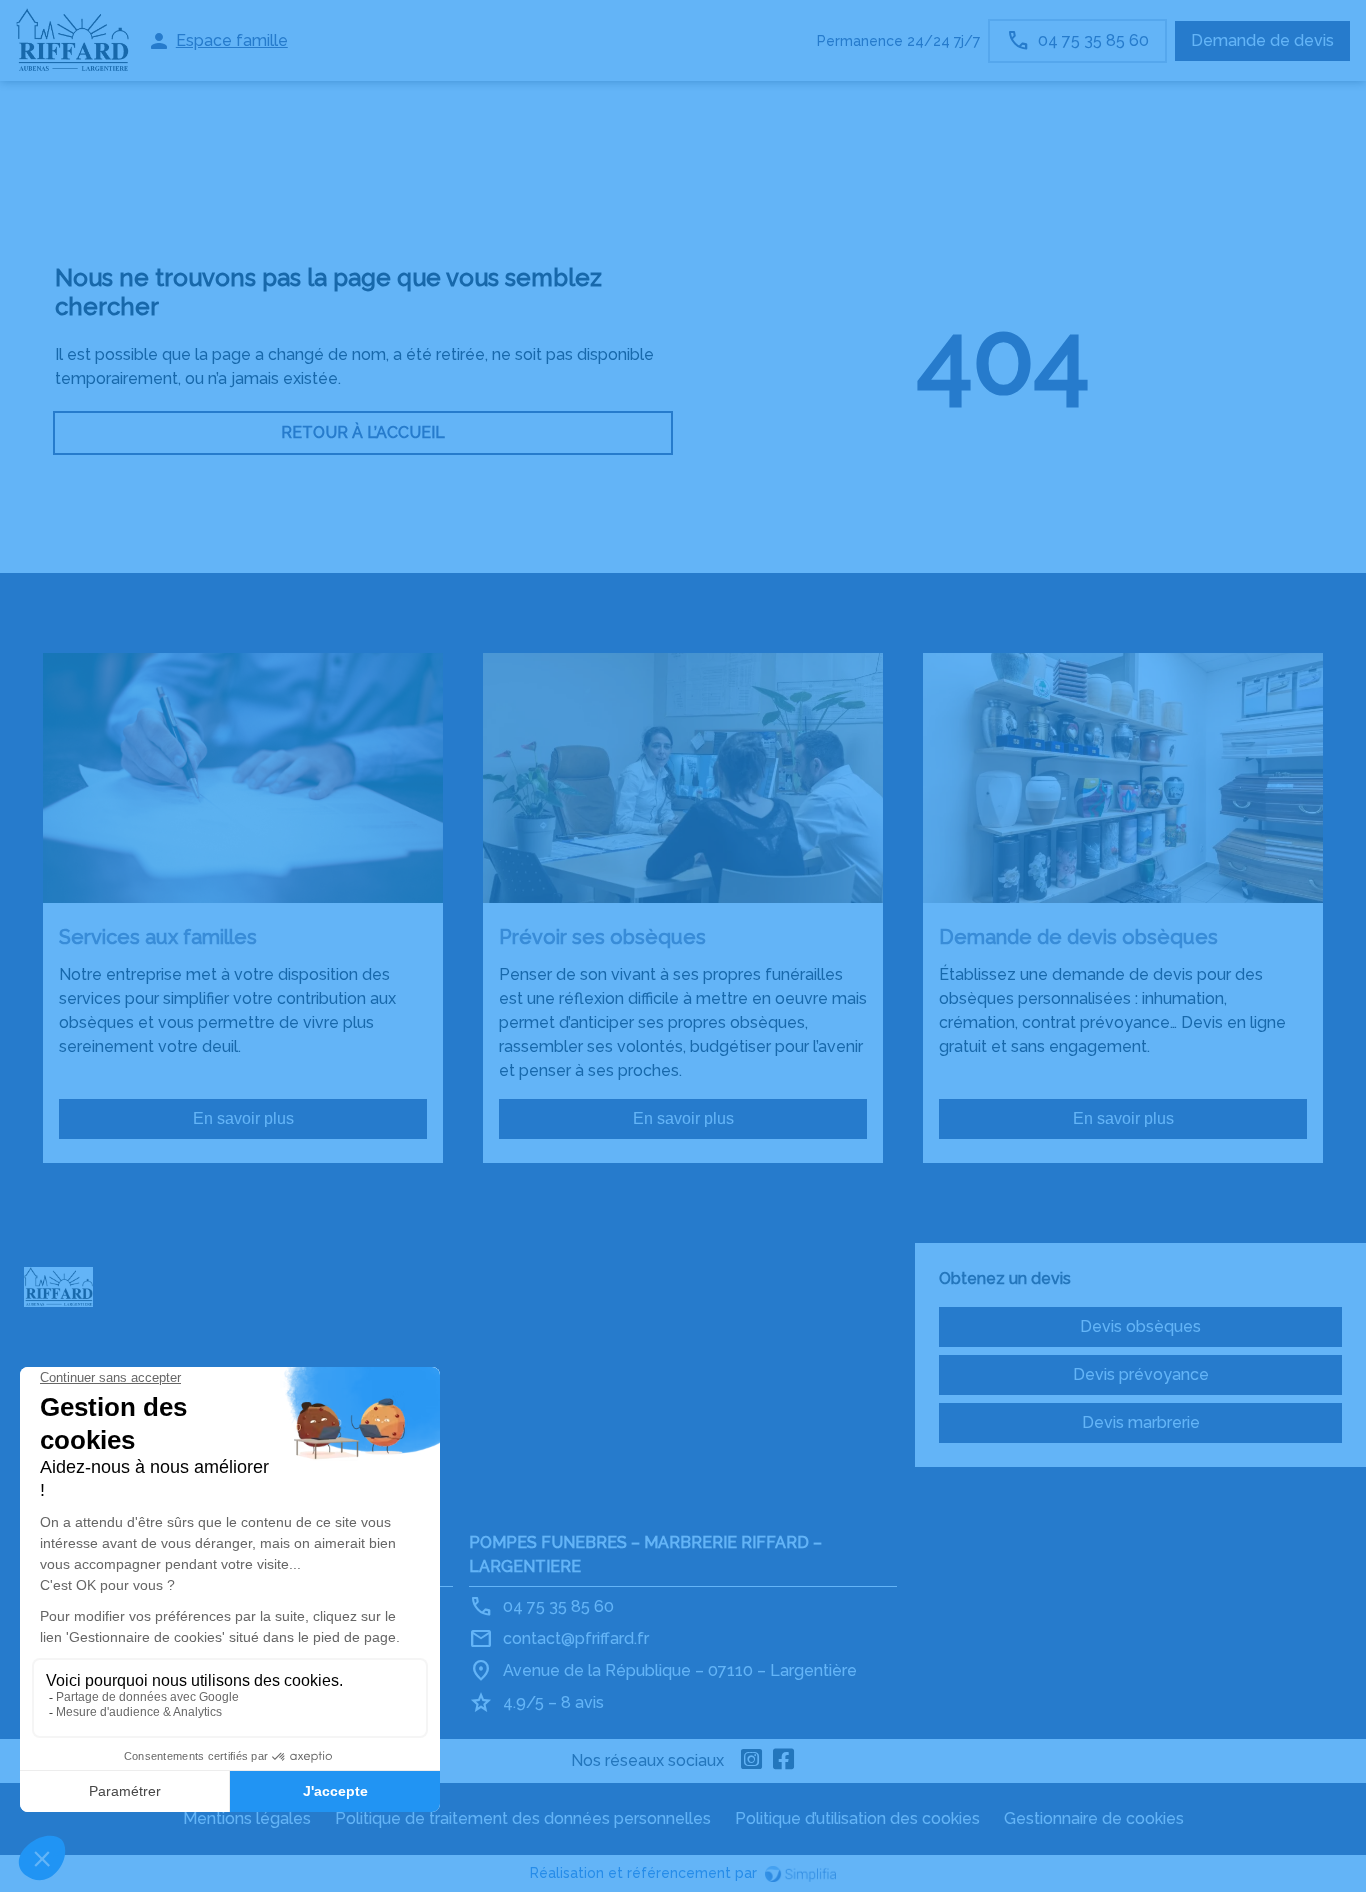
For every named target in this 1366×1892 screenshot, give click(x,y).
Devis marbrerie (1141, 1422)
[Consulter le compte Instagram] (752, 1761)
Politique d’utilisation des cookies (857, 1818)
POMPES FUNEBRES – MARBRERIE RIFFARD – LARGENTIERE (645, 1554)
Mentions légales (247, 1818)
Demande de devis (1262, 40)
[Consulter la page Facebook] (784, 1761)
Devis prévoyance (1141, 1374)
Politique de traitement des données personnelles (523, 1818)
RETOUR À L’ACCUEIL (363, 432)
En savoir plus (243, 1118)
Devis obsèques (1140, 1326)
